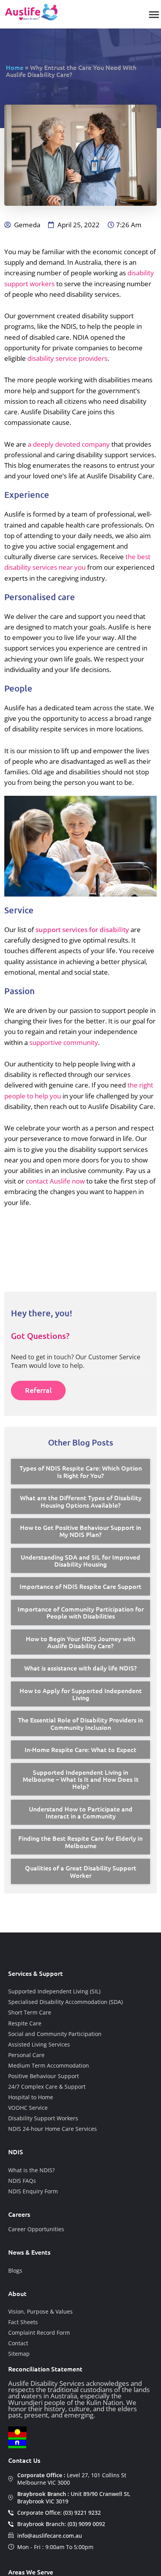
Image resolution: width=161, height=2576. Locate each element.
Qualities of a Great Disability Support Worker (81, 1871)
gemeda (27, 225)
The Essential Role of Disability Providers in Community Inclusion (80, 1723)
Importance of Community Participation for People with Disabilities (81, 1612)
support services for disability (82, 930)
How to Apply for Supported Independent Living (81, 1694)
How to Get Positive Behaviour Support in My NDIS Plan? (80, 1531)
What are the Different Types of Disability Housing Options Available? (81, 1501)
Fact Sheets (23, 2322)
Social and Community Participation (55, 2034)
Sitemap (19, 2354)
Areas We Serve (31, 2572)
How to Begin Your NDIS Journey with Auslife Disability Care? (80, 1642)
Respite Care (25, 2023)
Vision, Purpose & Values (40, 2311)
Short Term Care (30, 2012)
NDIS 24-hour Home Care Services (53, 2129)
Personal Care (26, 2055)
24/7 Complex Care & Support (47, 2087)
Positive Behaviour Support (44, 2076)
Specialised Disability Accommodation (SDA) (65, 2002)
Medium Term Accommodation (49, 2065)
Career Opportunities (36, 2229)
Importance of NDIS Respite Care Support (80, 1586)
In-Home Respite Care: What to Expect (80, 1749)
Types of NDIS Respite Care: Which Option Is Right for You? (81, 1471)
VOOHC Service (28, 2108)
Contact (18, 2343)
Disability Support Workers (43, 2118)
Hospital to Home (31, 2097)
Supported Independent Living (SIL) (54, 1991)
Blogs (15, 2270)
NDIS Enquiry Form (33, 2191)
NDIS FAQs (22, 2181)
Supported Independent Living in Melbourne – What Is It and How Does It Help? (81, 1779)
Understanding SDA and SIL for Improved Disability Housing (80, 1560)
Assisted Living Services (39, 2044)
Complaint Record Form (39, 2333)
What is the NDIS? (31, 2170)
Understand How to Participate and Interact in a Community (81, 1812)
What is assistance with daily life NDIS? (80, 1668)
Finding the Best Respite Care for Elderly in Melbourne (80, 1842)
